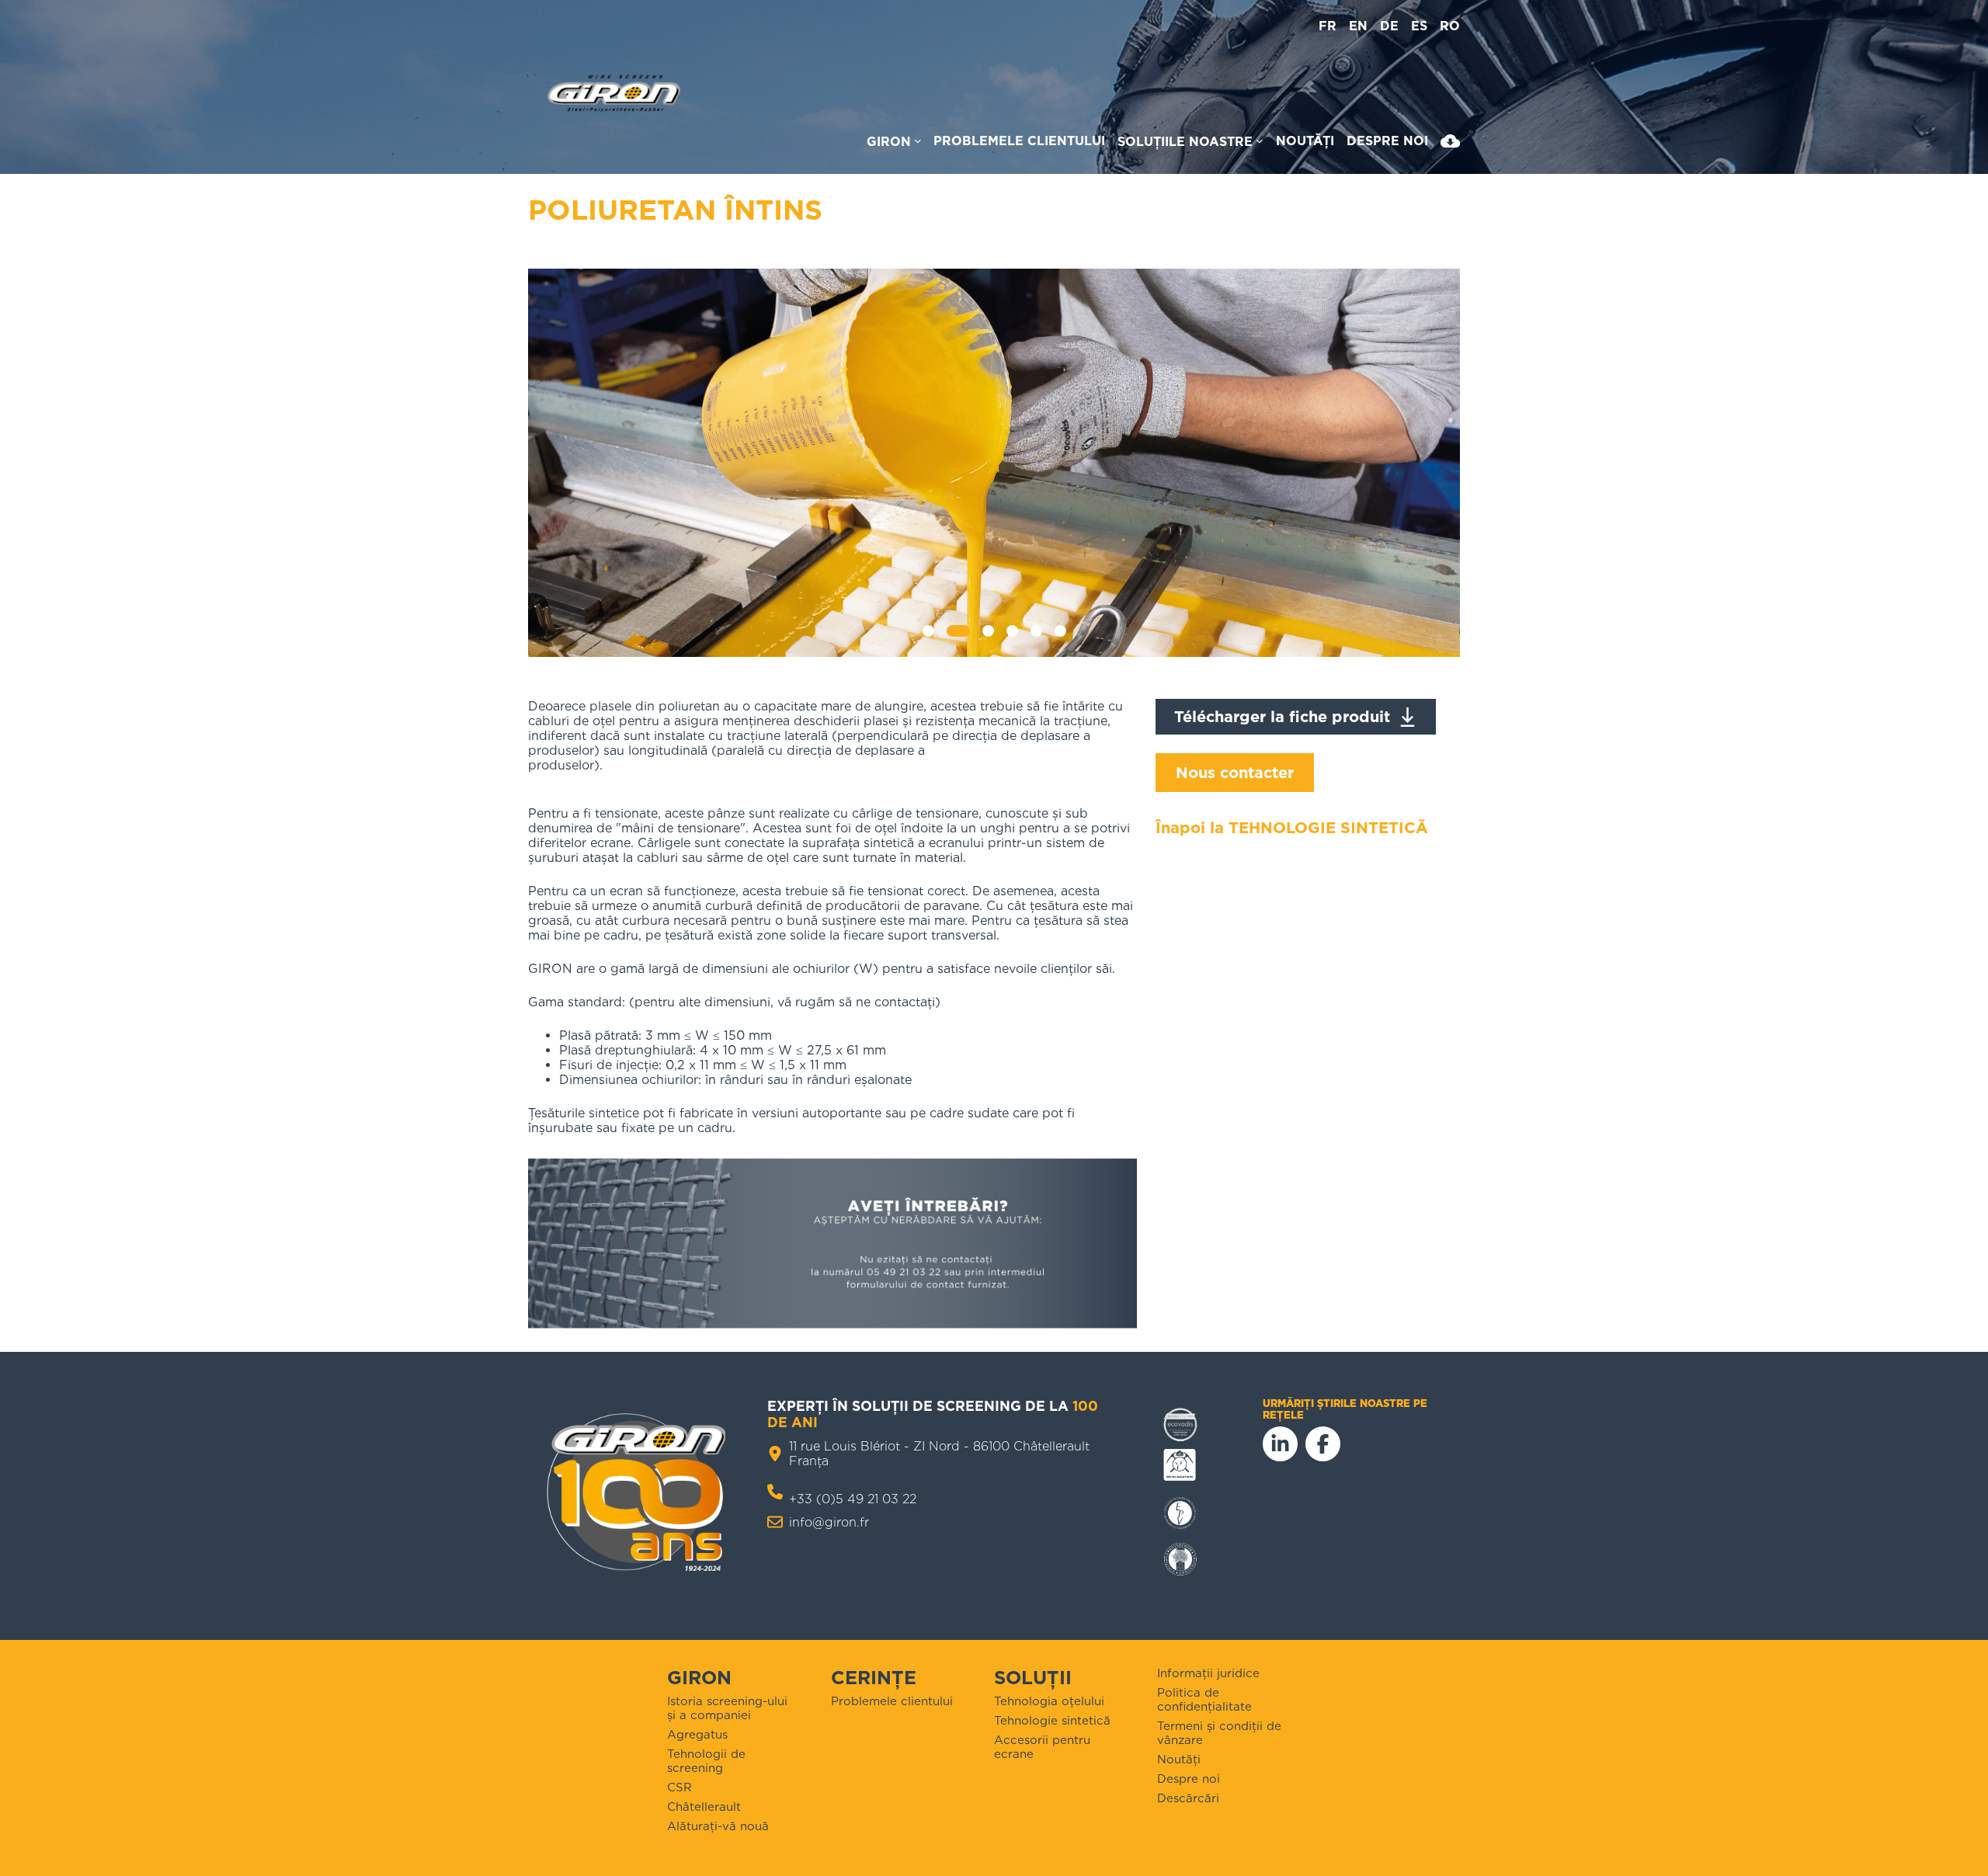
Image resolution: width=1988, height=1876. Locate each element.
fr (1328, 26)
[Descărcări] (1450, 144)
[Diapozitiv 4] (1012, 631)
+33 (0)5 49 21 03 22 (853, 1499)
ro (1450, 26)
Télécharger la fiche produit (1282, 717)
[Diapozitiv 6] (1060, 631)
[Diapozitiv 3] (988, 631)
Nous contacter (1235, 773)
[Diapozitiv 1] (928, 631)
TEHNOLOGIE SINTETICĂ (1328, 828)
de (1389, 26)
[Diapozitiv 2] (958, 631)
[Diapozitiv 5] (1036, 631)
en (1358, 26)
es (1419, 26)
